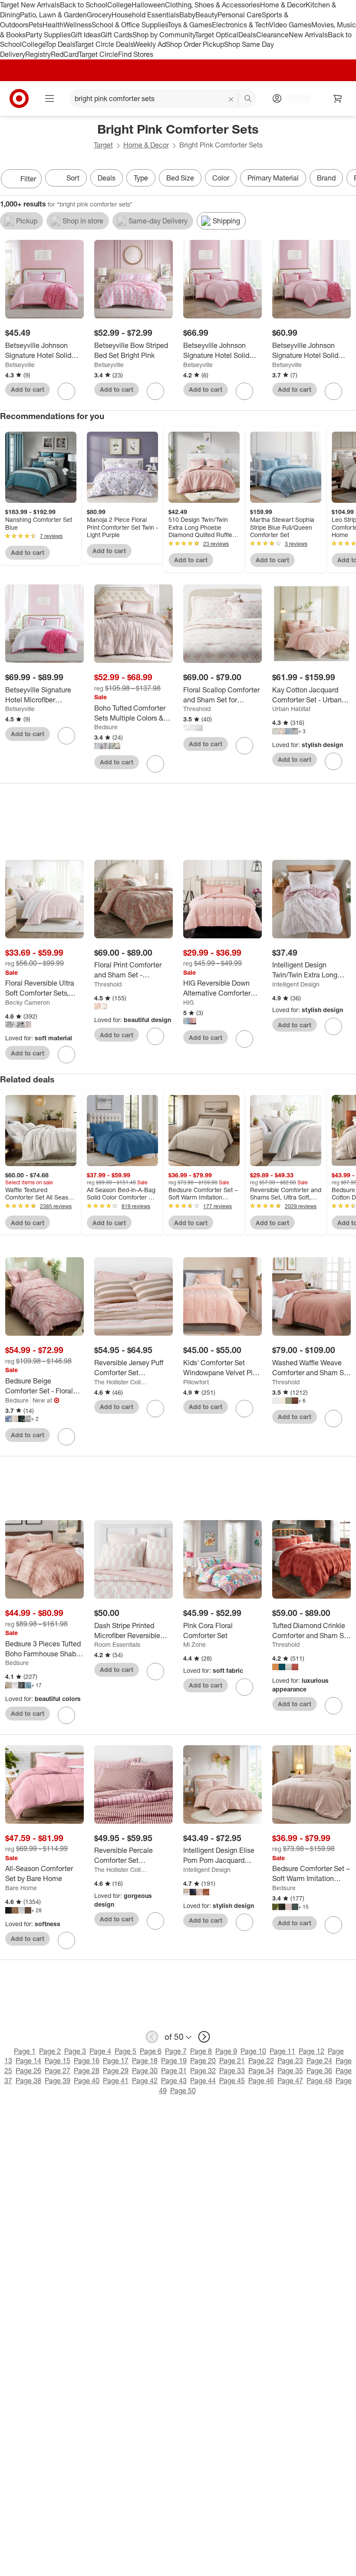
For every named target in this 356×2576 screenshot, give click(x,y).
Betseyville (20, 365)
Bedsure (106, 727)
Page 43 (174, 2081)
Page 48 (319, 2081)
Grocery (99, 15)
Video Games (290, 25)
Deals (247, 35)
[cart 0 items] (338, 98)
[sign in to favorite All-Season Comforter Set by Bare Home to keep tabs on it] (66, 1940)
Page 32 (203, 2071)
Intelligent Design (296, 984)
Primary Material (273, 178)
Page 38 (28, 2081)
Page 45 (232, 2081)
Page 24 (319, 2061)
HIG (189, 1002)
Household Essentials (145, 15)
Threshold (197, 709)
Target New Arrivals (30, 5)
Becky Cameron (28, 1002)
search (248, 99)
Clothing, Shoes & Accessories (213, 5)
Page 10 (253, 2051)
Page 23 (290, 2061)
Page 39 (58, 2081)
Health (53, 25)
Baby (187, 15)
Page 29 (116, 2071)
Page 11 (282, 2051)
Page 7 (176, 2051)
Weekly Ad (150, 44)
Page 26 (28, 2071)
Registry (38, 54)
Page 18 (145, 2061)
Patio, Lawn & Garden (53, 15)
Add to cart (28, 389)
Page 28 (87, 2071)
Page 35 (290, 2071)
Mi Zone (194, 1644)
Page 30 (145, 2071)
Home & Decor (283, 5)
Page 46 (261, 2081)
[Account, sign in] (294, 98)
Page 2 (50, 2051)
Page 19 (174, 2061)
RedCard (65, 54)
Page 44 (203, 2081)
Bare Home (21, 1888)
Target (103, 145)
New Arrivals (308, 35)
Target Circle (98, 54)
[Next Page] (347, 180)
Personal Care (240, 15)
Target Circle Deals (104, 44)
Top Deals (60, 44)
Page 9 (226, 2051)
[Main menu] (49, 98)
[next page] (204, 2037)
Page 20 (203, 2061)
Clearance (272, 35)
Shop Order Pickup (195, 44)
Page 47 (290, 2081)
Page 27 (58, 2071)
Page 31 (174, 2071)
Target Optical (217, 35)
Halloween (148, 5)
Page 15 (58, 2061)
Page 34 (261, 2071)
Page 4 (100, 2051)
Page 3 (75, 2051)
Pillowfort (196, 1382)
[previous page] (152, 2037)
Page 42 (145, 2081)
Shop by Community (164, 35)
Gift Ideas (86, 35)
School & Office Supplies (130, 25)
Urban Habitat (291, 709)
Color (221, 178)
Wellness (77, 25)
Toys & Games (190, 25)
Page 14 (28, 2061)
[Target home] (19, 98)
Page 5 (125, 2051)
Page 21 (232, 2061)
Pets (36, 25)
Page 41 (116, 2081)
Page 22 (261, 2061)
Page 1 (25, 2051)
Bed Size (180, 178)
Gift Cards (117, 35)
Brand (326, 178)
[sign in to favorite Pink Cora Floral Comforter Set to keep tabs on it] (244, 1687)
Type (141, 178)
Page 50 (183, 2091)
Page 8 (201, 2051)
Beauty (206, 15)
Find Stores (136, 54)
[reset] (231, 99)
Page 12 (311, 2051)
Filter (28, 179)
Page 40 (87, 2081)
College (119, 5)
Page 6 (151, 2051)
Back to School (84, 5)
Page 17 (116, 2061)
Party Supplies (48, 35)
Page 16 (87, 2061)
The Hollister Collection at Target (121, 1382)
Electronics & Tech (241, 25)
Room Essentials (117, 1644)
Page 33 (232, 2071)
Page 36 (319, 2071)
